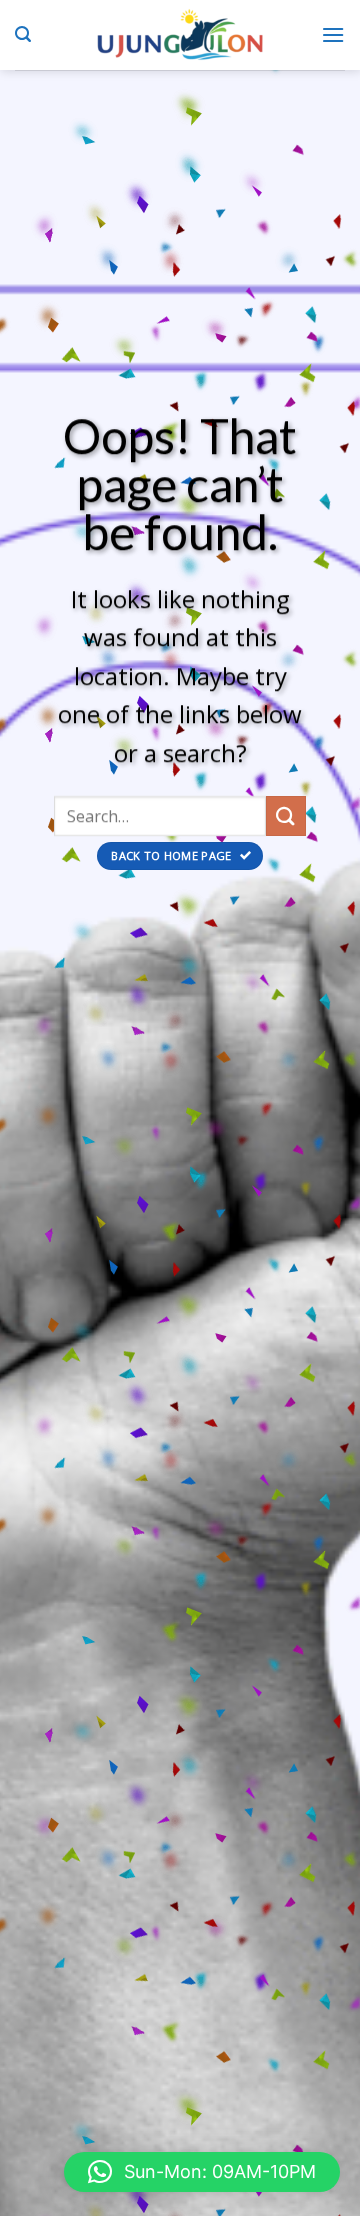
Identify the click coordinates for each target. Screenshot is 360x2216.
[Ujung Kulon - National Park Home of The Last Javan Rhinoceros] (180, 35)
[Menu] (333, 34)
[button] (202, 2172)
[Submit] (286, 815)
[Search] (23, 34)
